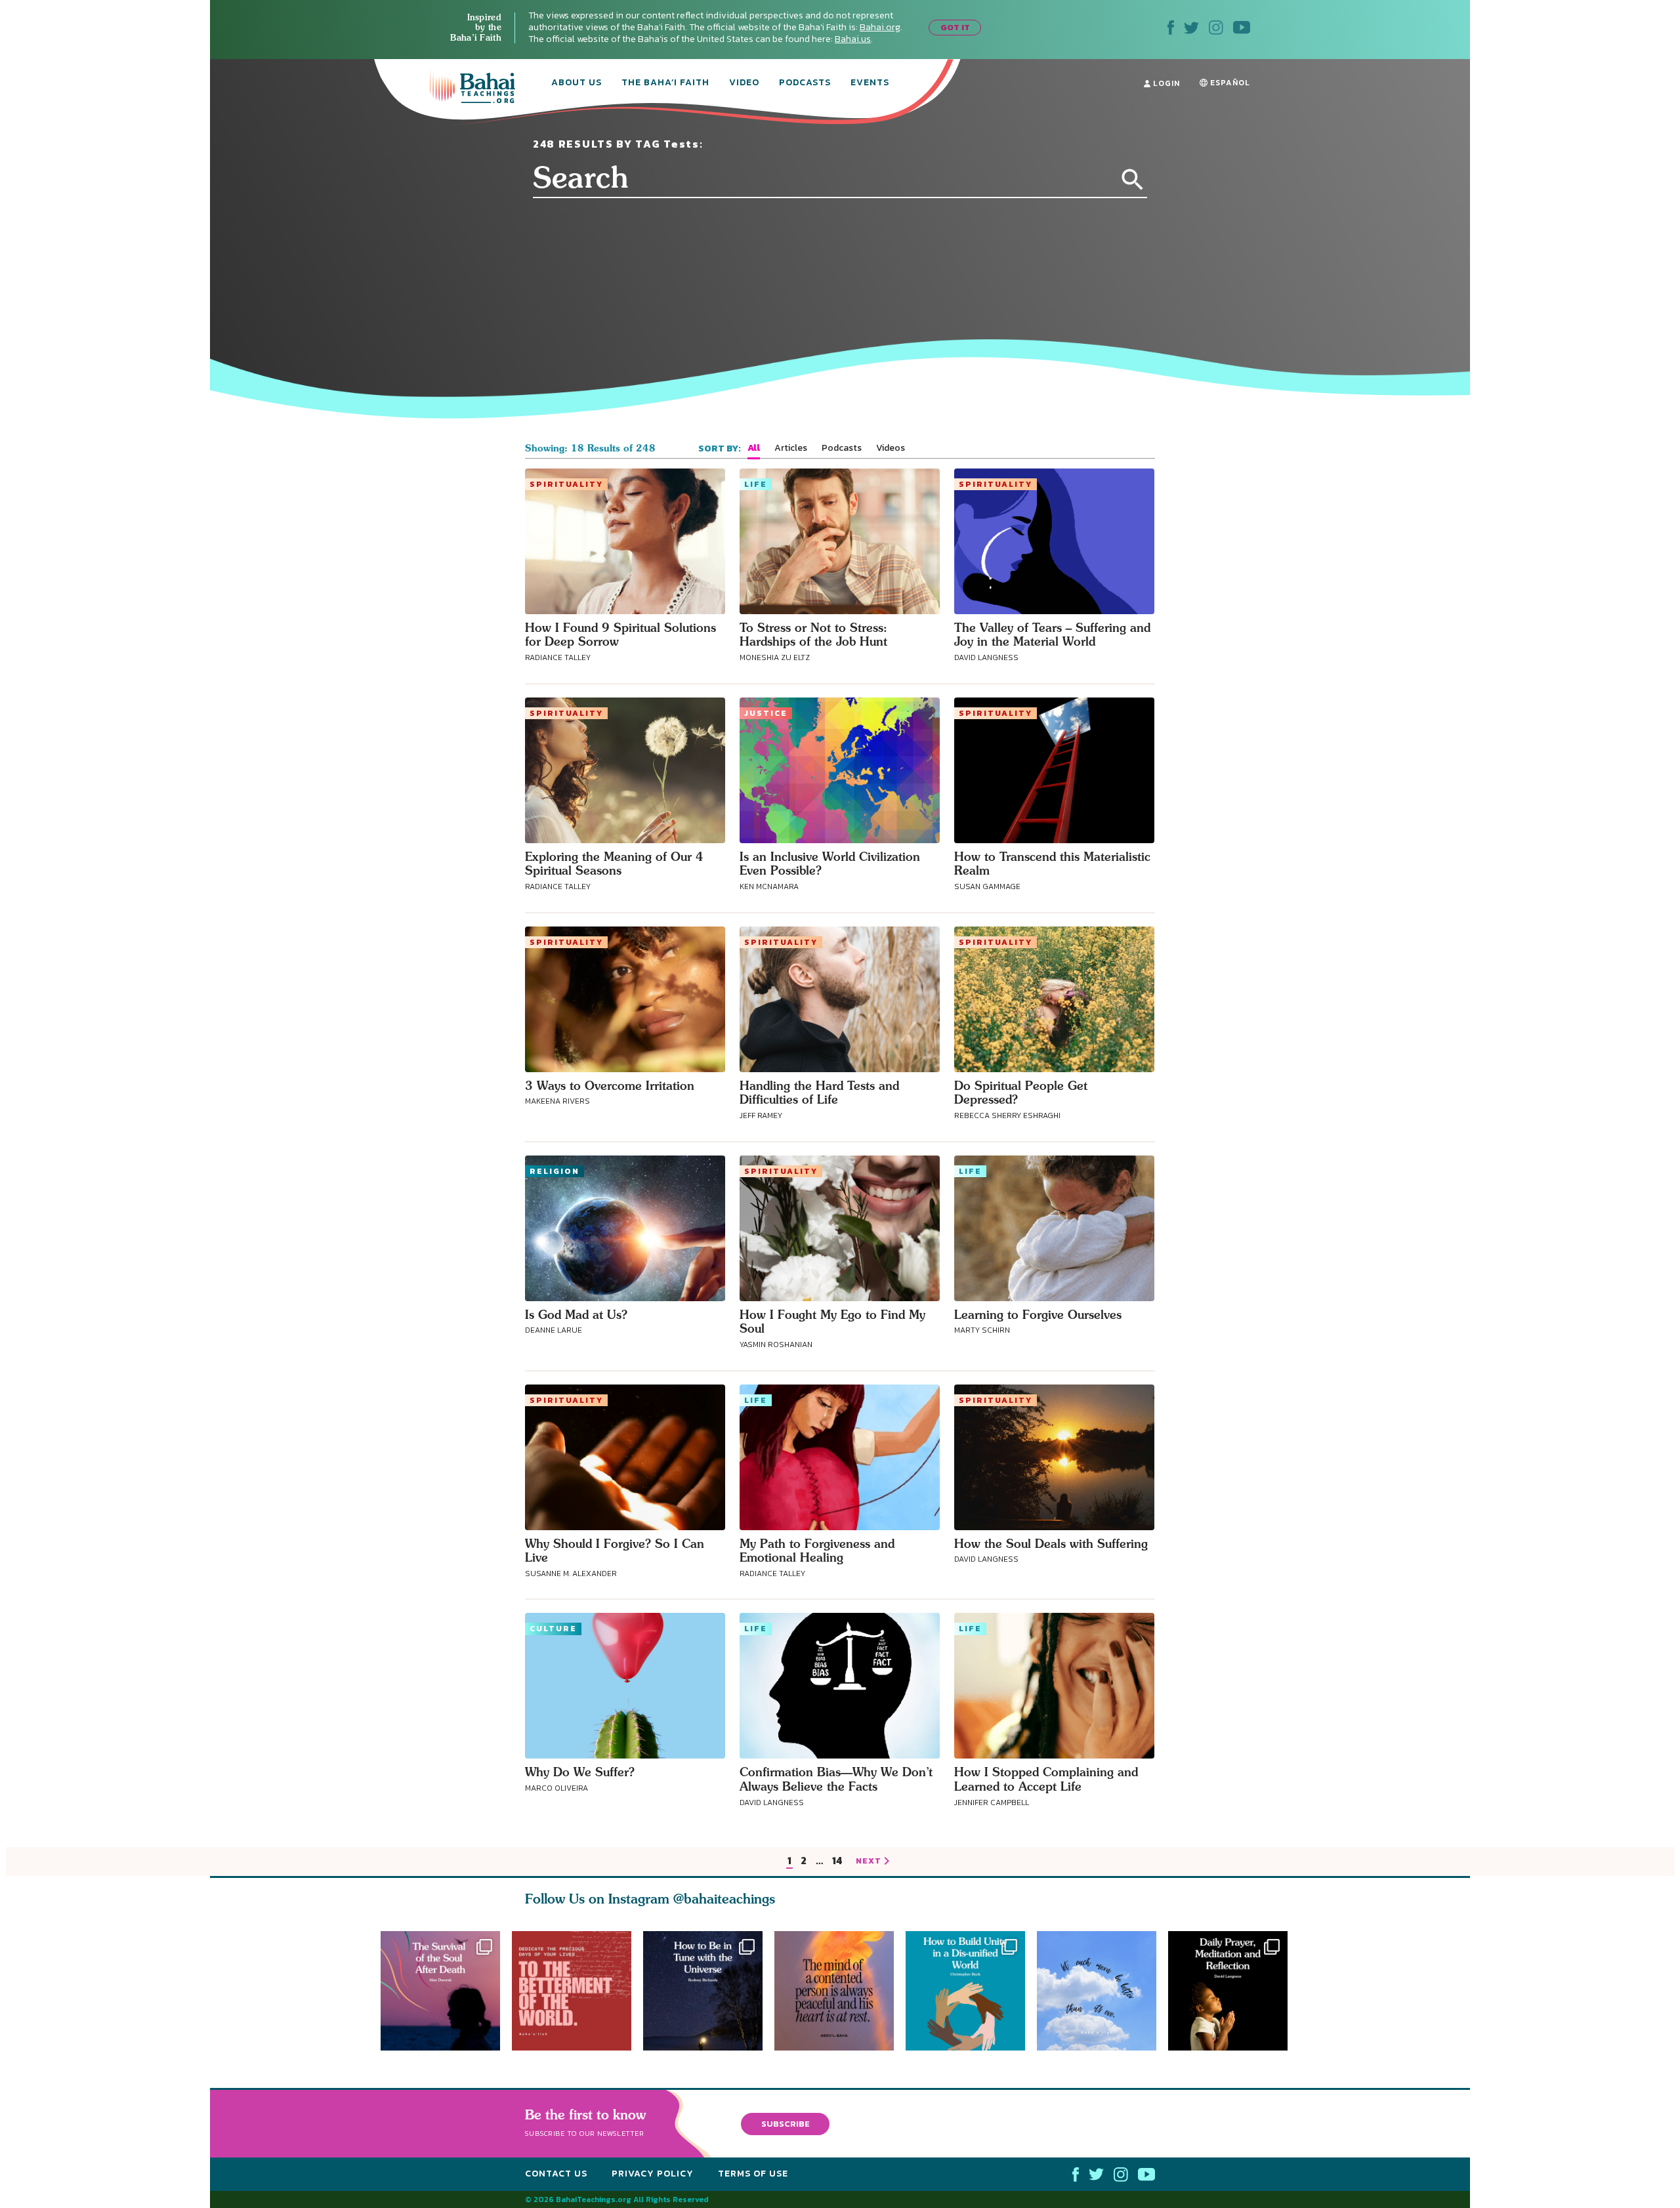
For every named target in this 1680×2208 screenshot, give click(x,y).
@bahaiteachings (724, 1899)
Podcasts (805, 83)
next (869, 1862)
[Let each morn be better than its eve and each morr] (1102, 1991)
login (1165, 83)
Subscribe (786, 2123)
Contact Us (556, 2174)
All (754, 448)
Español (1229, 83)
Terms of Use (753, 2174)
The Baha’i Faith (665, 83)
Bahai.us (853, 39)
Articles (791, 448)
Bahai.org (880, 27)
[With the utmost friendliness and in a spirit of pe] (572, 1991)
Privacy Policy (653, 2174)
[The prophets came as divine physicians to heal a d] (971, 1991)
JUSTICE (766, 713)
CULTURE (553, 1629)
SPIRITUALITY (566, 484)
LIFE (756, 484)
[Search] (1133, 180)
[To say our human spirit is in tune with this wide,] (703, 1991)
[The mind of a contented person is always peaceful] (840, 1991)
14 (837, 1861)
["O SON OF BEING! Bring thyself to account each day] (1234, 1991)
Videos (891, 448)
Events (870, 83)
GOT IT (955, 27)
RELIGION (555, 1171)
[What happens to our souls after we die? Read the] (440, 1991)
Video (744, 83)
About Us (577, 83)
